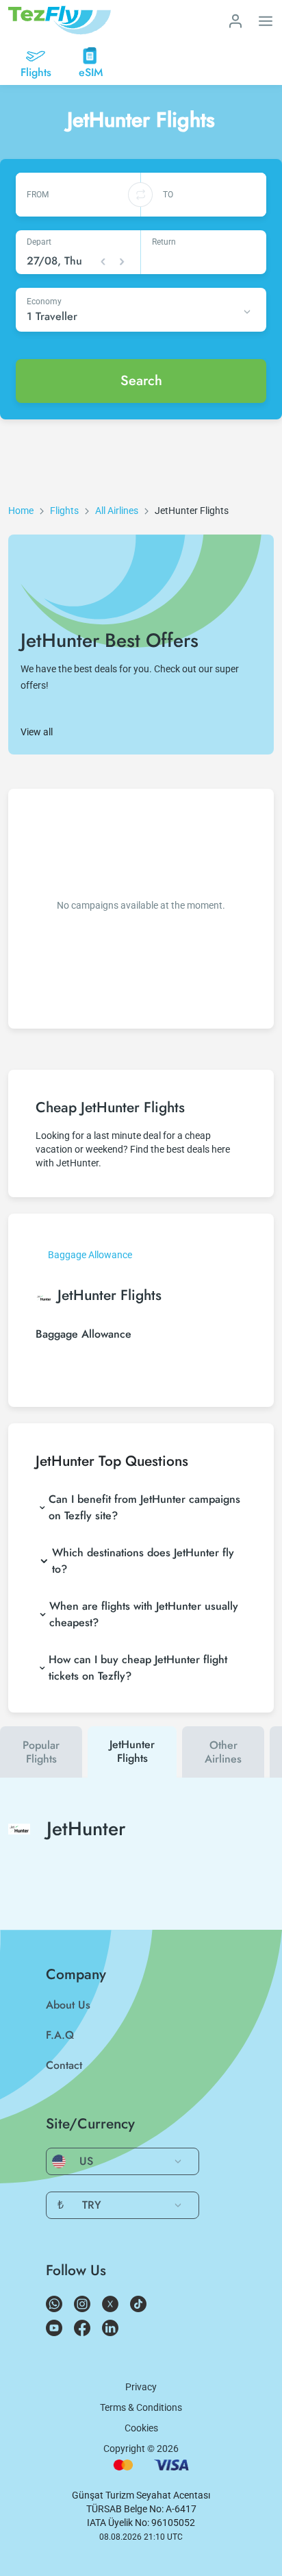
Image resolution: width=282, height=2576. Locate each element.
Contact (64, 2065)
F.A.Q (60, 2035)
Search (141, 381)
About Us (68, 2005)
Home (21, 511)
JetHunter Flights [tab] (132, 1751)
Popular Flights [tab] (41, 1752)
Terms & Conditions (141, 2407)
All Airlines (117, 511)
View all (37, 732)
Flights (64, 511)
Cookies (141, 2428)
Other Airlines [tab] (223, 1752)
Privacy (141, 2387)
